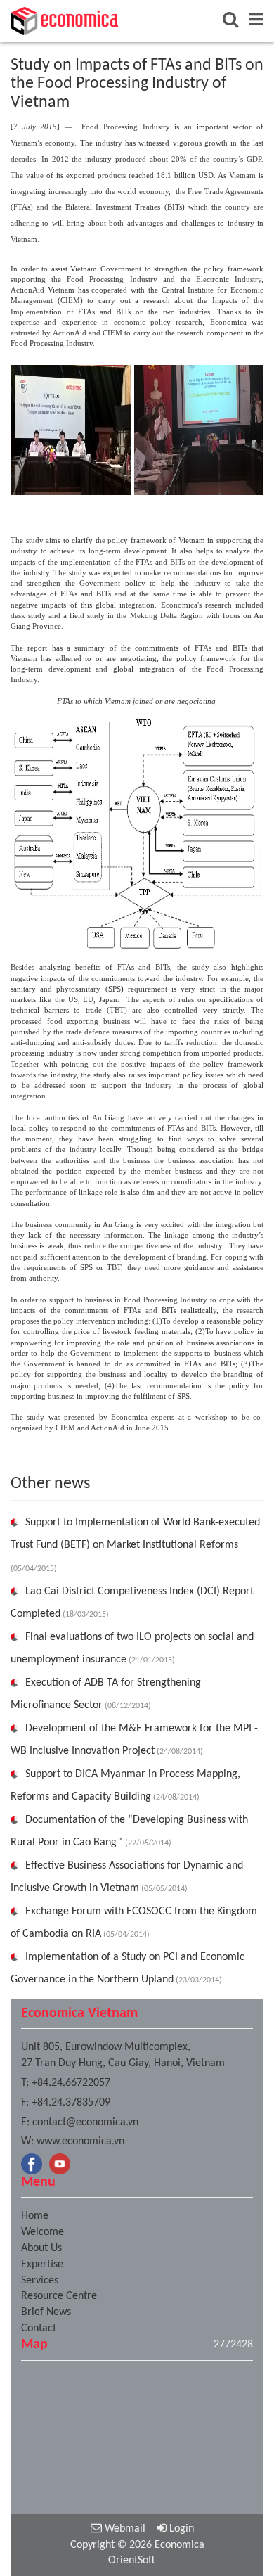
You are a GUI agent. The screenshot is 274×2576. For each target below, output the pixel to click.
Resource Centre (59, 2296)
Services (40, 2281)
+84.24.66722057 (71, 2083)
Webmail (124, 2529)
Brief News (46, 2312)
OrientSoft (132, 2561)
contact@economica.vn (85, 2122)
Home (35, 2216)
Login (180, 2529)
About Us (41, 2248)
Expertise (42, 2264)
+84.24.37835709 (71, 2103)
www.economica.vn (80, 2141)
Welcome (43, 2232)
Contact (39, 2328)
